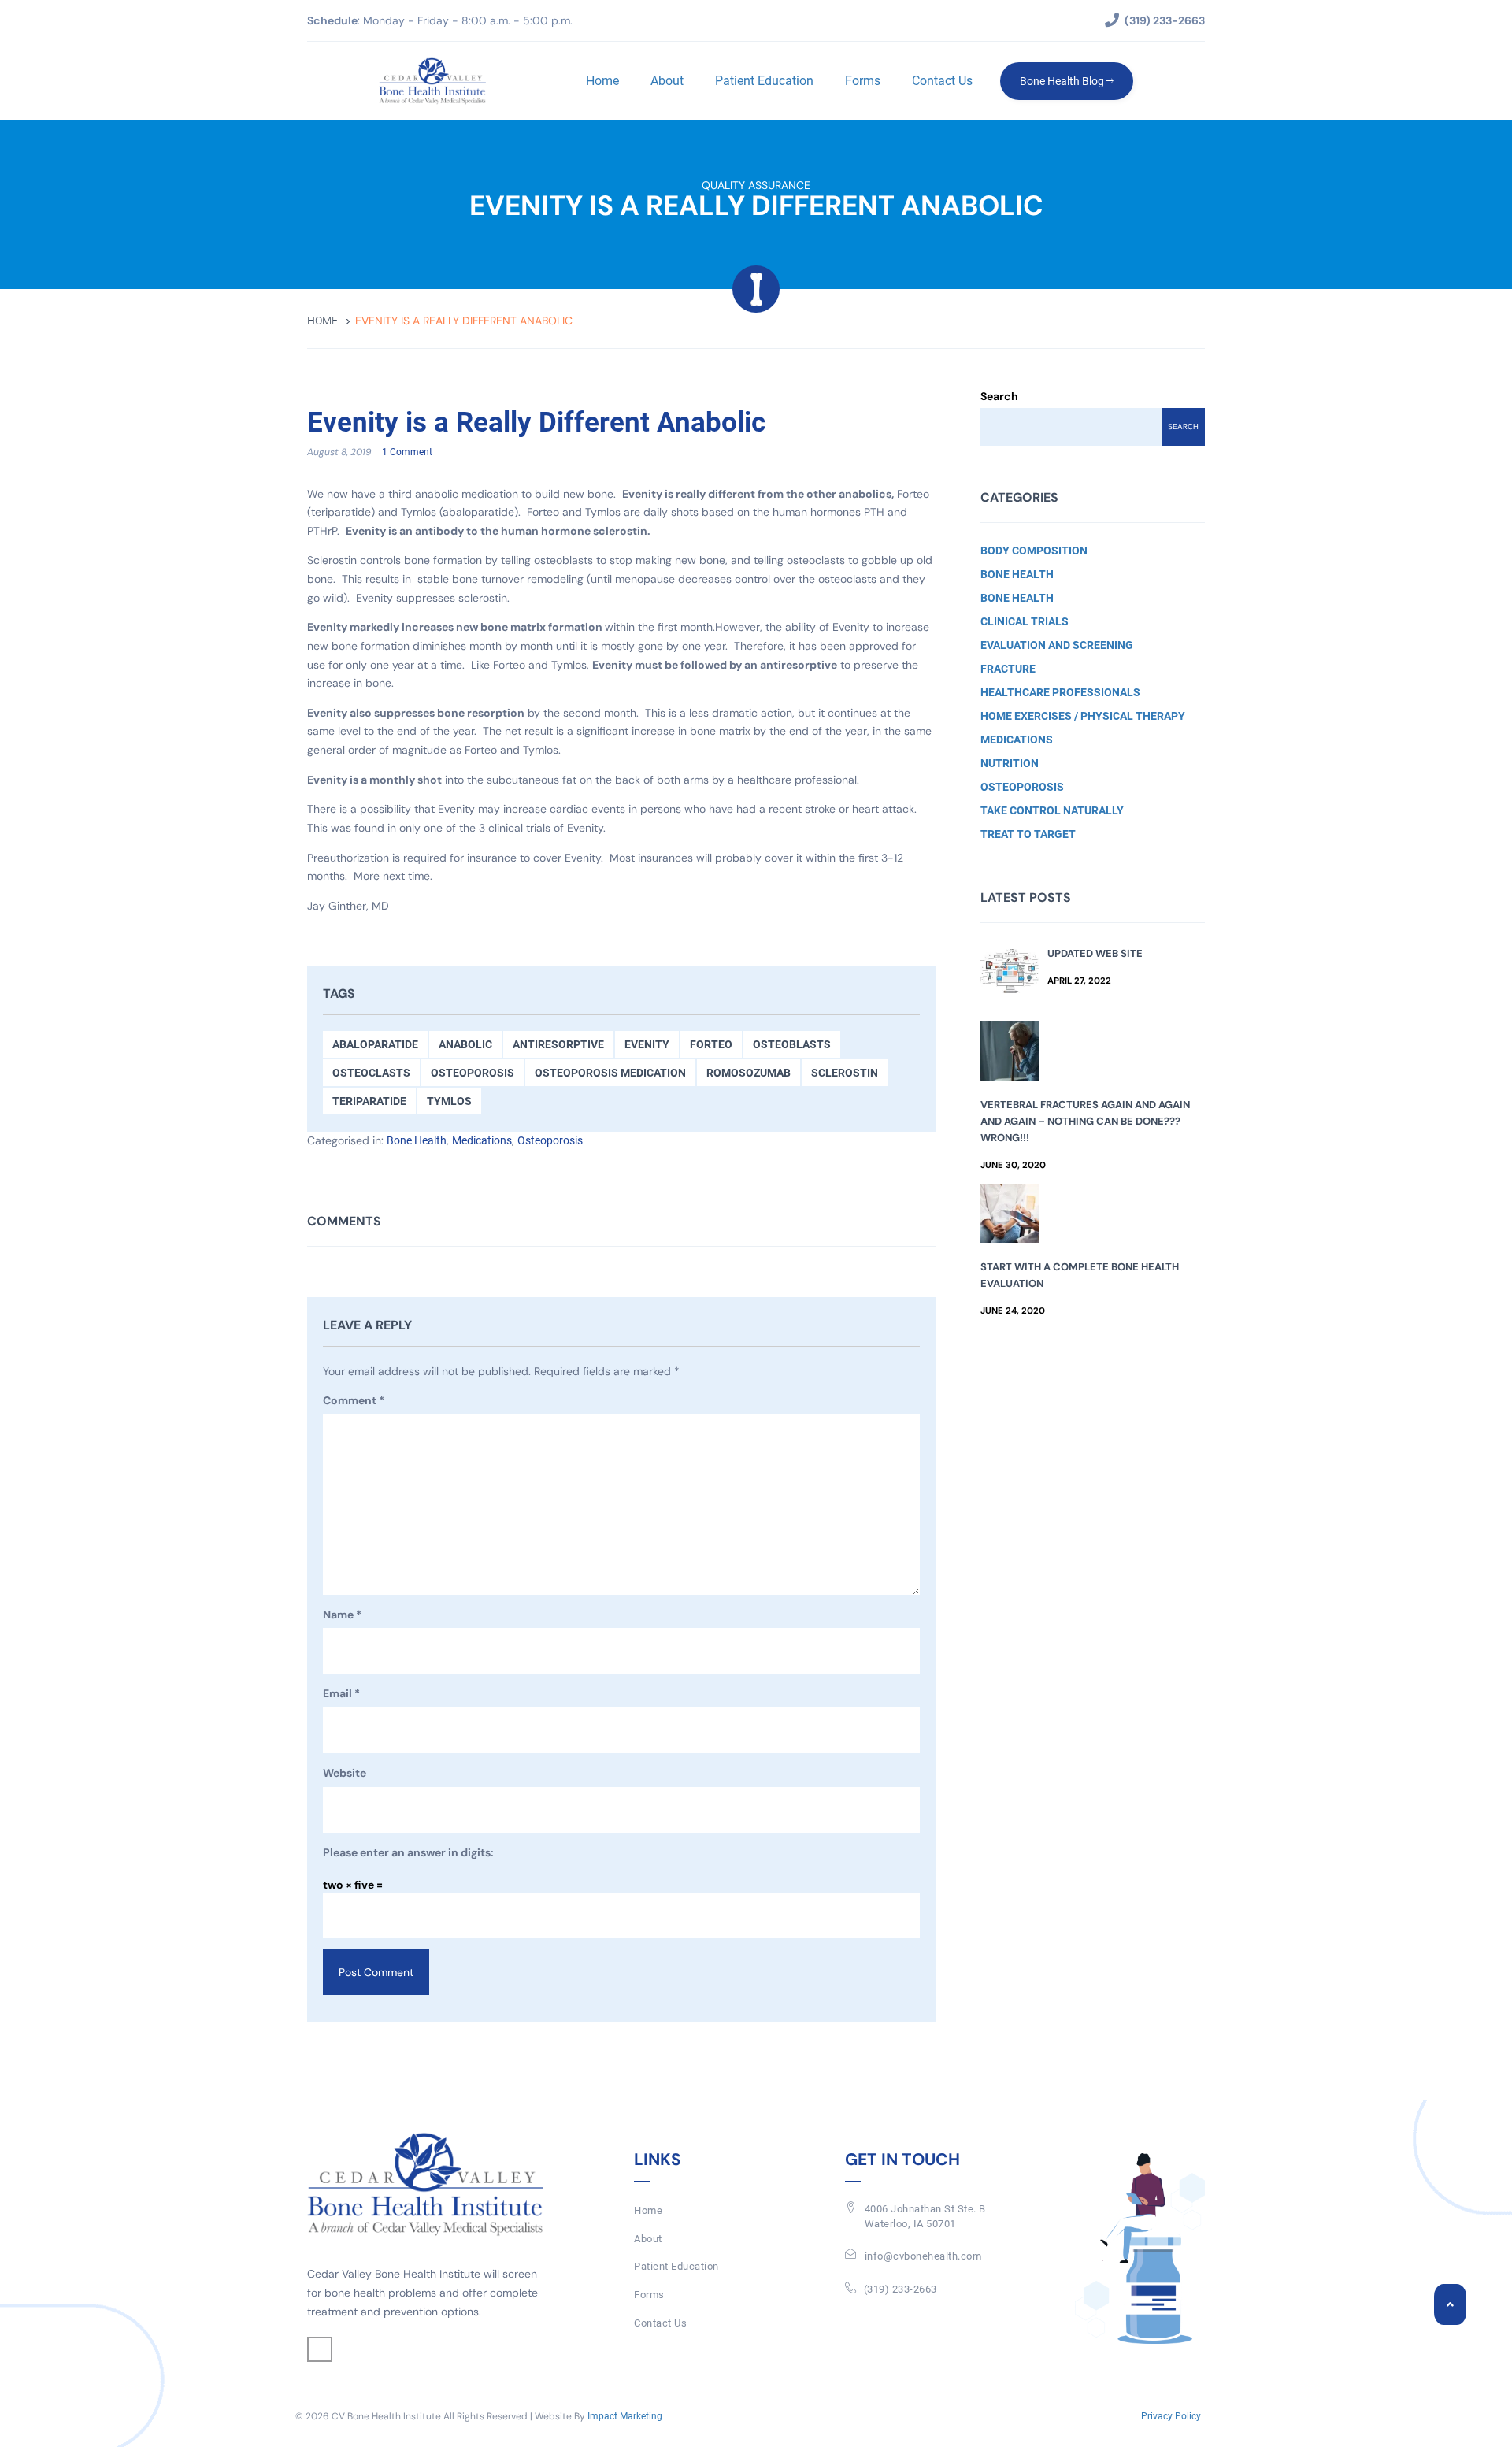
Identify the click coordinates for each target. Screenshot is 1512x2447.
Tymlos (449, 1101)
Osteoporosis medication (610, 1073)
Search (999, 396)
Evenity (647, 1044)
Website (345, 1773)
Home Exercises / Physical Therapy (1083, 716)
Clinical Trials (1025, 621)
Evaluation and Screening (1057, 645)
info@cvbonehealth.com (923, 2256)
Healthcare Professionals (1060, 692)
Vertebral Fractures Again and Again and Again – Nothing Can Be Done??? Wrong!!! (1085, 1121)
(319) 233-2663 (901, 2289)
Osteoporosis (472, 1073)
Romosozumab (749, 1073)
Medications (482, 1140)
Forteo (711, 1044)
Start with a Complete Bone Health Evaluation (1080, 1275)
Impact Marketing (625, 2416)
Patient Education (764, 81)
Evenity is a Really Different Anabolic (536, 423)
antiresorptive (558, 1044)
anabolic (465, 1044)
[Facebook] (320, 2349)
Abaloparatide (375, 1044)
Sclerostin (845, 1073)
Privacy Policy (1171, 2416)
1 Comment (407, 452)
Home (602, 81)
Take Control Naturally (1052, 810)
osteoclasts (371, 1073)
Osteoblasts (792, 1044)
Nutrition (1010, 763)
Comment (354, 1400)
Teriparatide (369, 1101)
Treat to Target (1028, 834)
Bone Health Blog (1063, 81)
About (667, 81)
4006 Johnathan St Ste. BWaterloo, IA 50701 (925, 2216)
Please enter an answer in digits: (408, 1852)
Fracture (1008, 669)
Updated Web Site (1095, 953)
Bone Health (417, 1140)
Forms (863, 81)
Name (342, 1615)
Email (341, 1693)
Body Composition (1034, 551)
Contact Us (942, 81)
